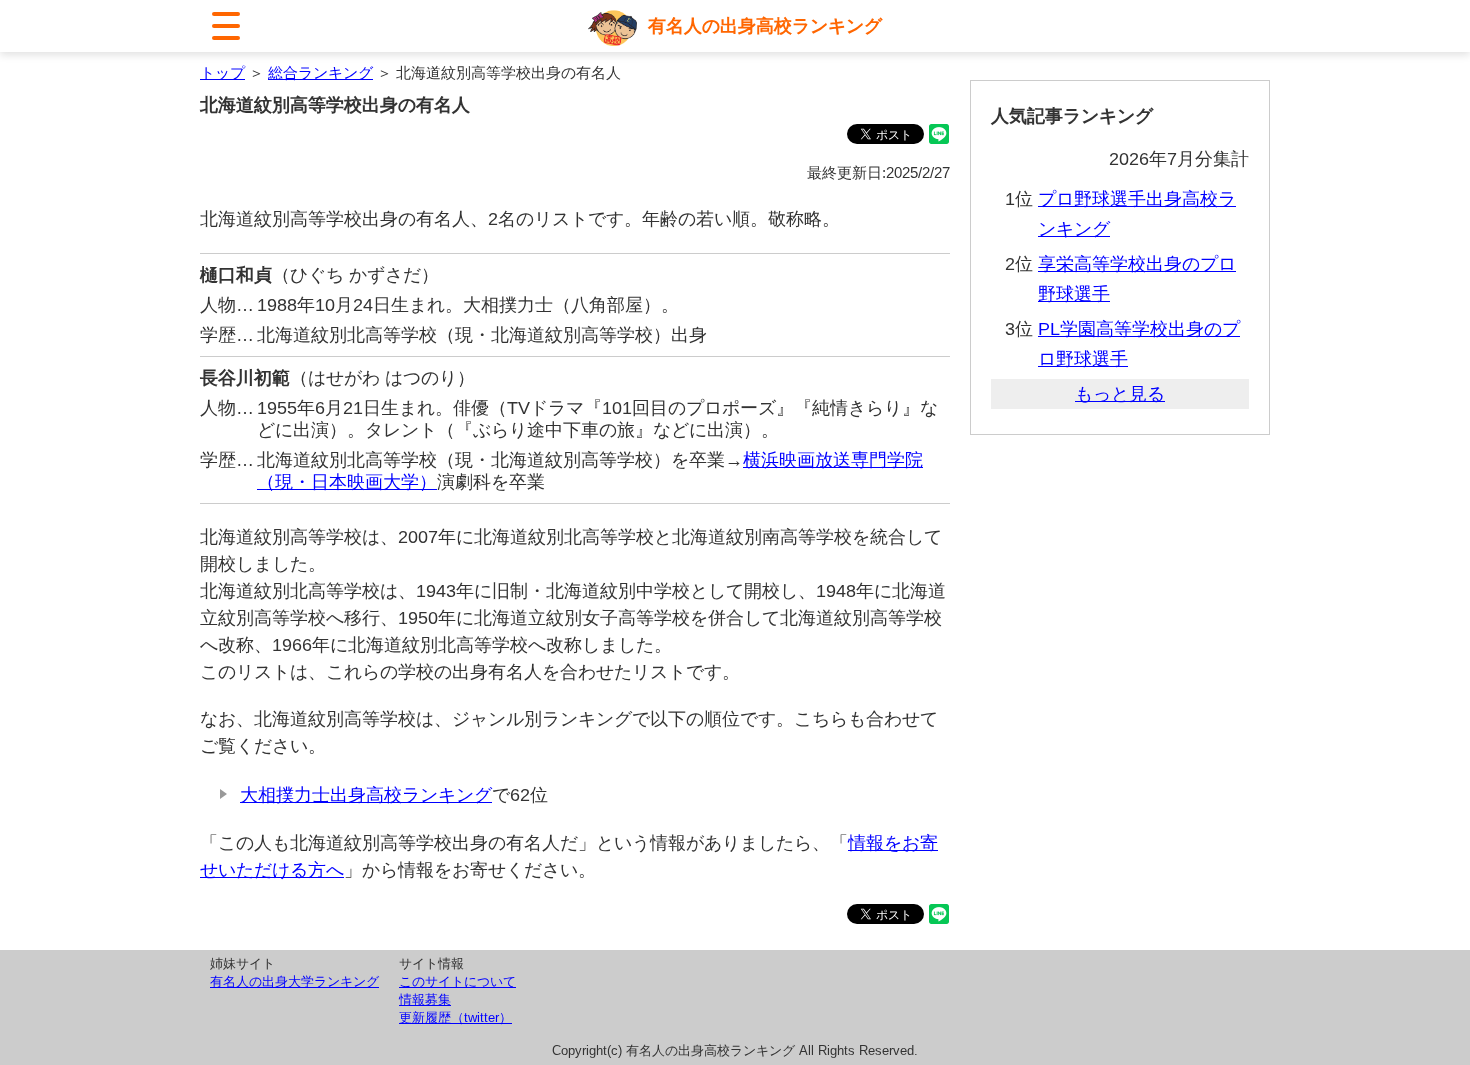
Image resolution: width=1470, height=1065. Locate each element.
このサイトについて (457, 981)
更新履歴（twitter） (455, 1017)
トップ (222, 72)
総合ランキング (320, 72)
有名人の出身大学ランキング (294, 981)
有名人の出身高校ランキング (765, 26)
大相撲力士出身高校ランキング (366, 795)
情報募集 (425, 999)
